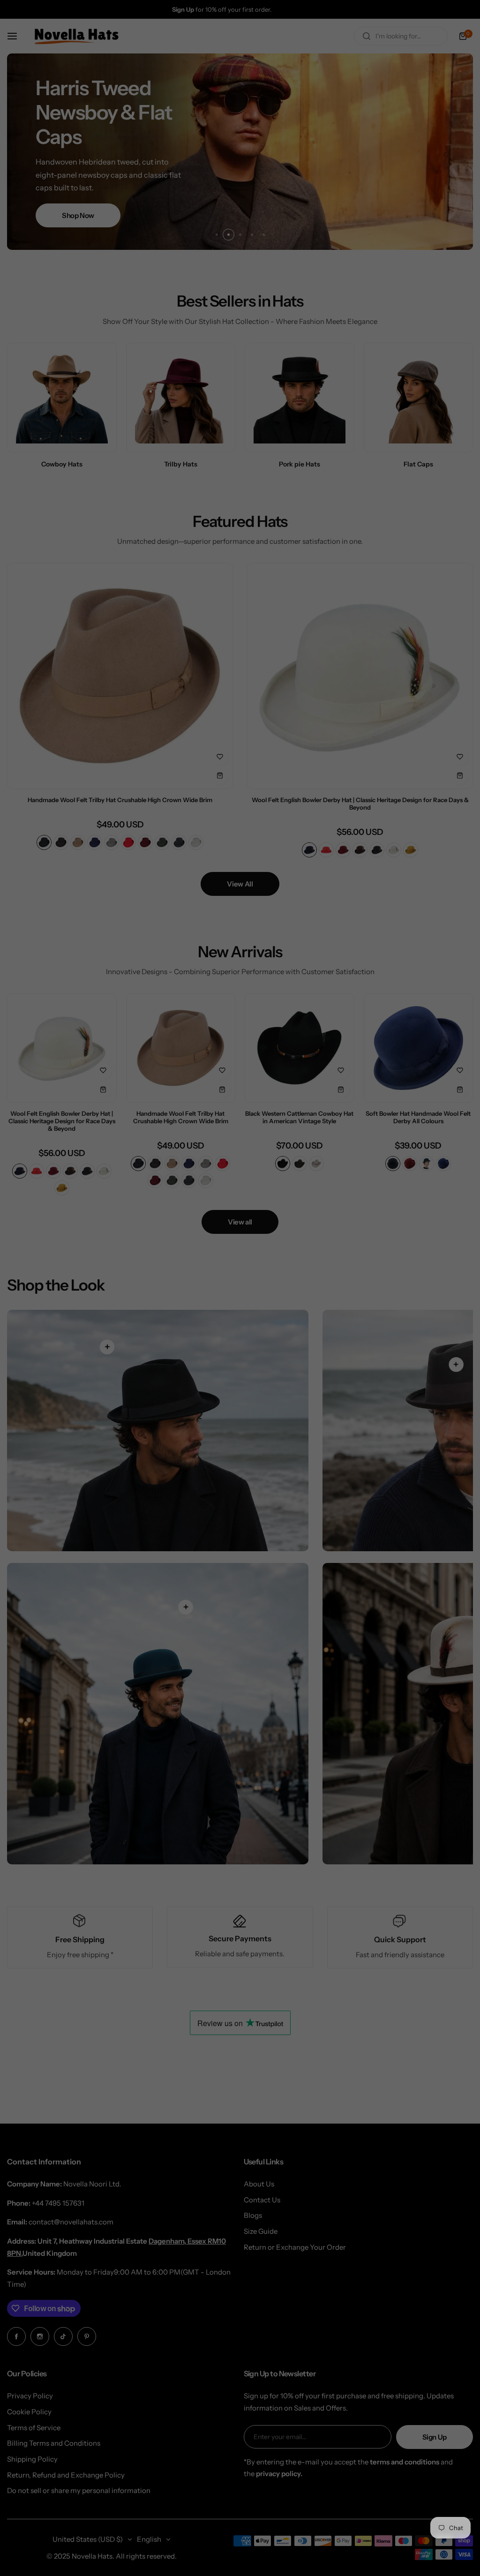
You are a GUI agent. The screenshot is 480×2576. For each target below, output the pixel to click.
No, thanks (240, 1367)
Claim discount (240, 1320)
